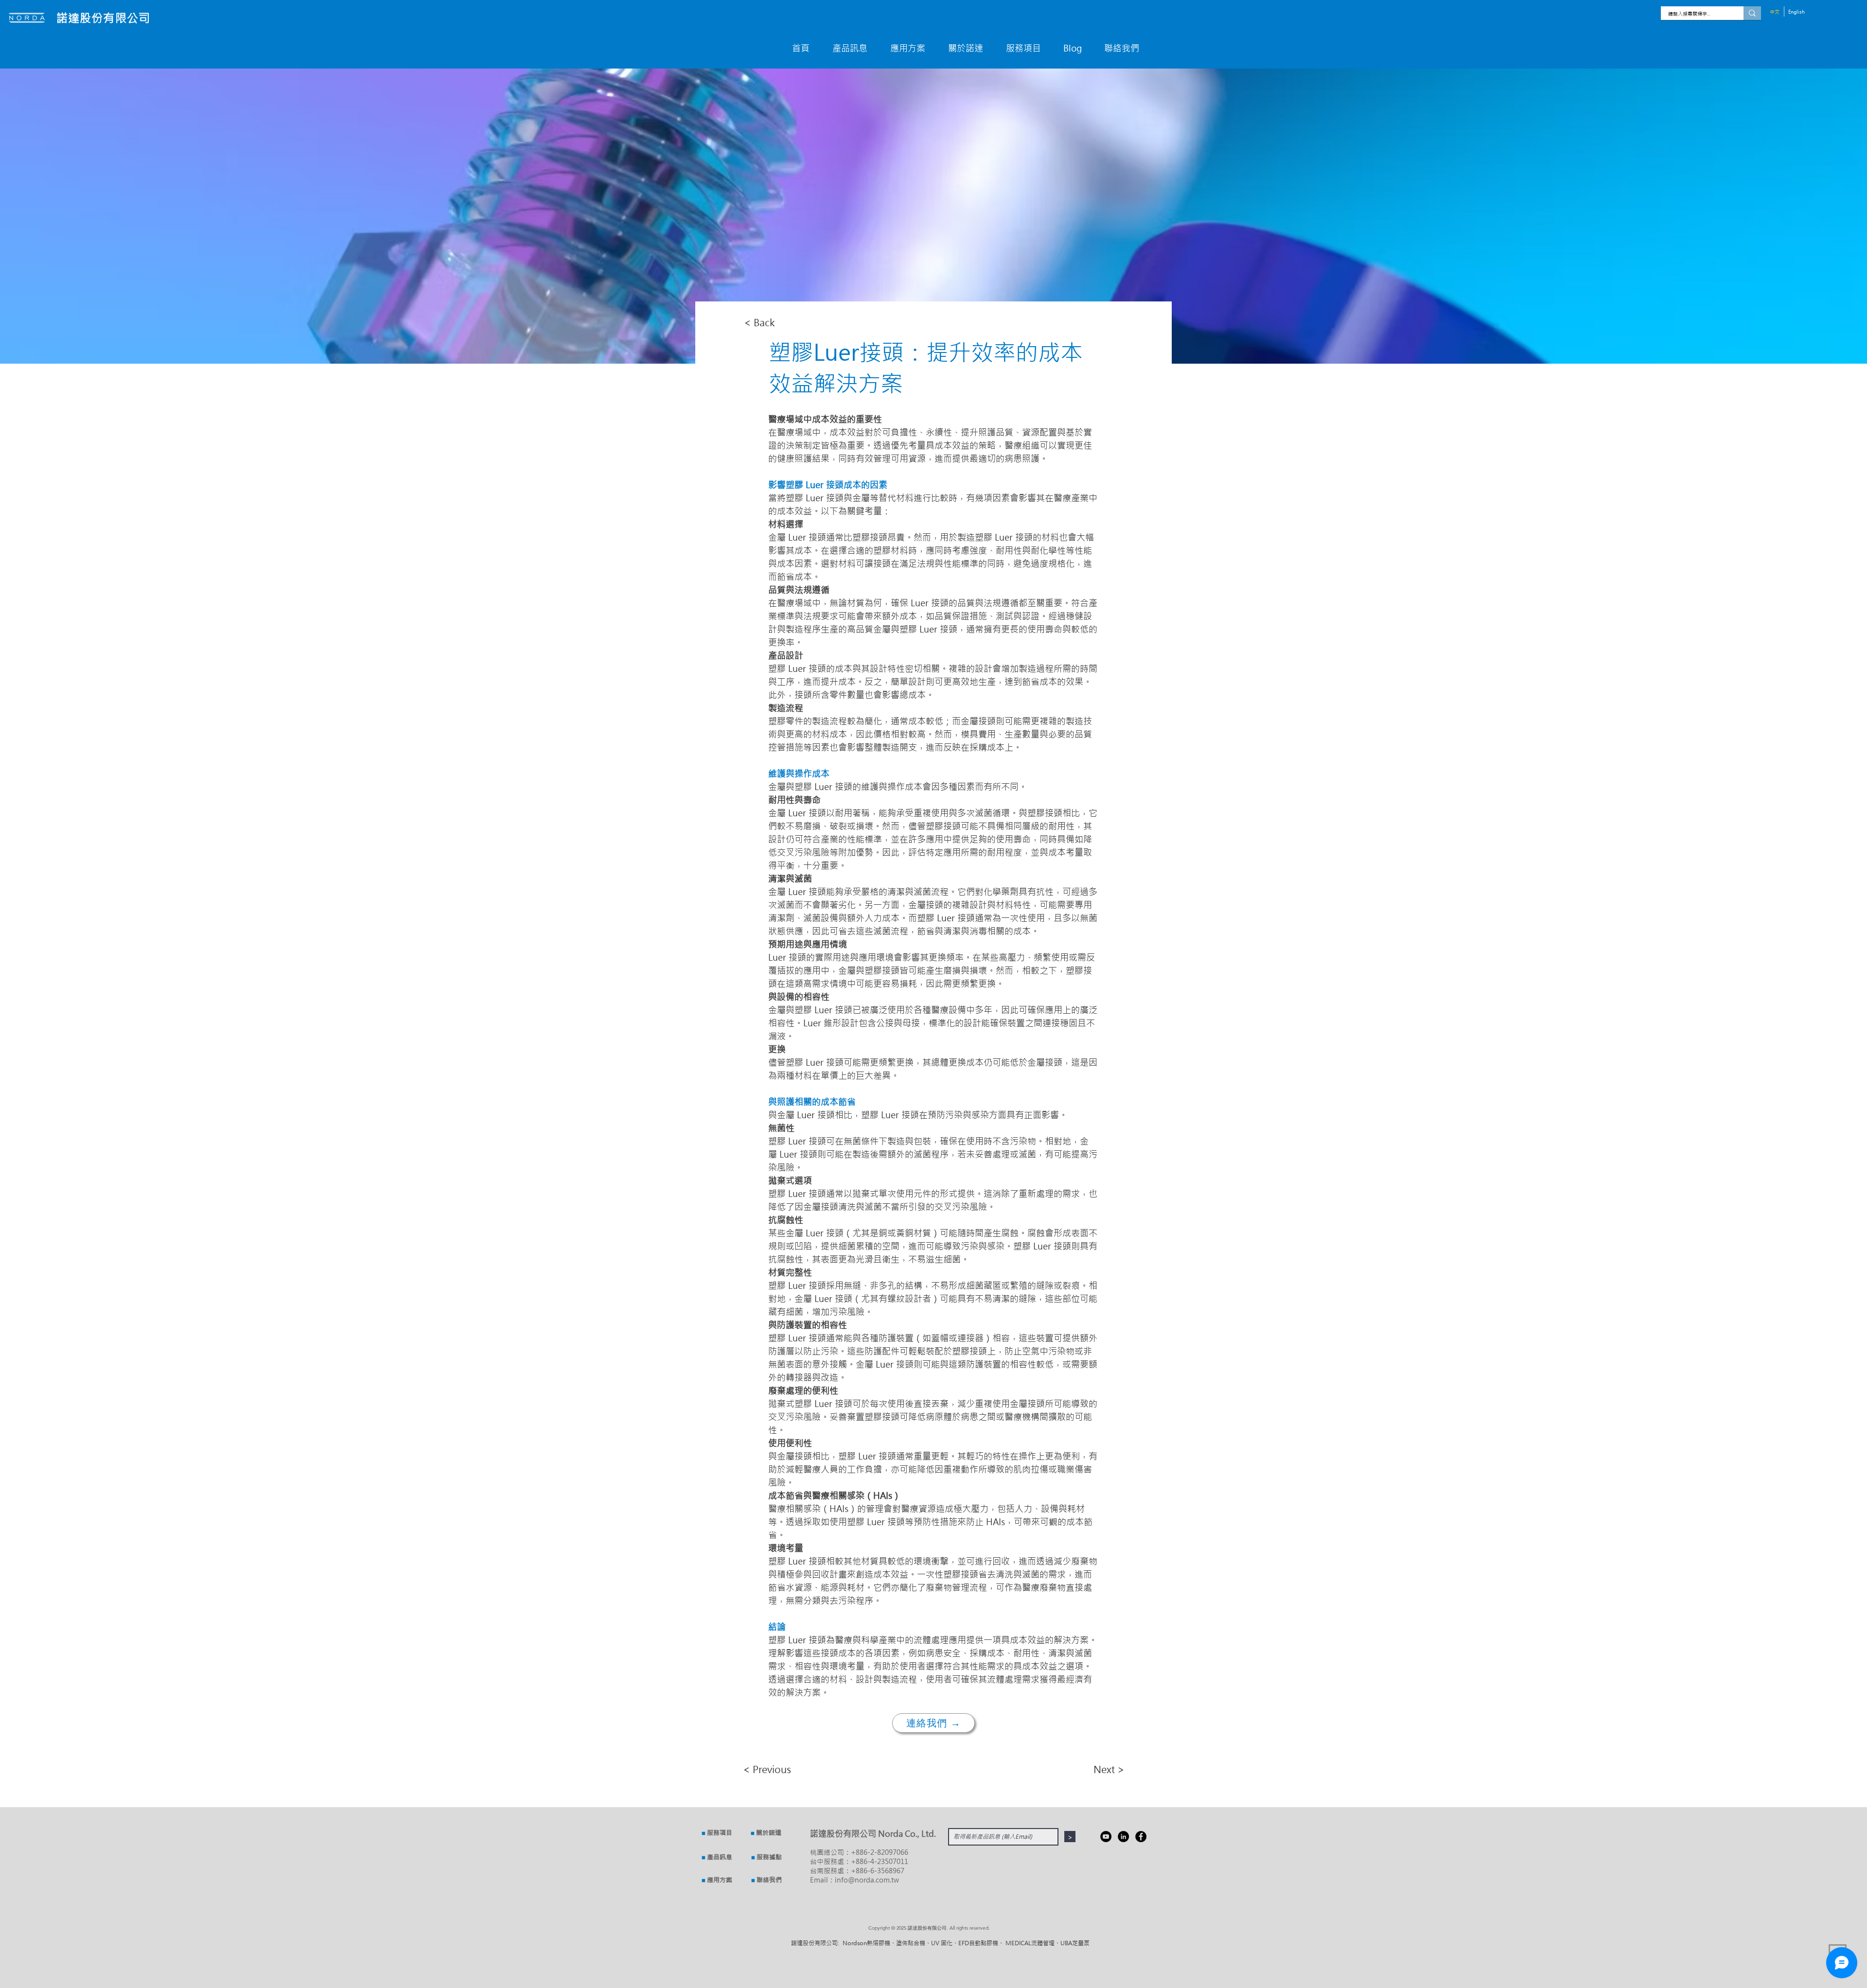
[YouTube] (1106, 1837)
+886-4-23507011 (880, 1861)
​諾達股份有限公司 (103, 18)
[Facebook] (1141, 1837)
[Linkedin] (1123, 1837)
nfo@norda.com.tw (868, 1880)
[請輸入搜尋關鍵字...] (1752, 13)
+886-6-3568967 (878, 1871)
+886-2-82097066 (880, 1852)
